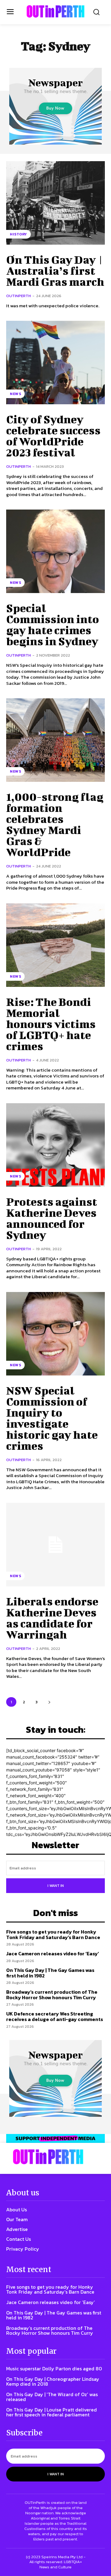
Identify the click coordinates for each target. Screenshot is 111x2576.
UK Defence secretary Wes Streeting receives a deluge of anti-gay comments (55, 2016)
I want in (56, 1886)
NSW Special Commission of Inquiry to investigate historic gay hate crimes (52, 1418)
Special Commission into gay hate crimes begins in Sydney (53, 624)
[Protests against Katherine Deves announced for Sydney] (55, 1145)
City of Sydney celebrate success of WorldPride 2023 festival (53, 436)
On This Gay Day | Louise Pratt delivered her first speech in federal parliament (51, 2412)
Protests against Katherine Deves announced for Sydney (52, 1218)
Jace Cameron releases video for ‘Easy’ (53, 1953)
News (15, 394)
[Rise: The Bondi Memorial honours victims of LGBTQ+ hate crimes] (55, 945)
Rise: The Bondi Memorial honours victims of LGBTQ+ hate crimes (51, 1024)
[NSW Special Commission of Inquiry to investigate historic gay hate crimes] (55, 1334)
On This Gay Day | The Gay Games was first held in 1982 (50, 1973)
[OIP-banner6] (55, 2139)
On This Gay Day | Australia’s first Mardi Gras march (55, 270)
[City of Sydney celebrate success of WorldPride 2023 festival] (55, 363)
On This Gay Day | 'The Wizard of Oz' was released (52, 2397)
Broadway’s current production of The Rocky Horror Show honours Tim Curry (52, 1995)
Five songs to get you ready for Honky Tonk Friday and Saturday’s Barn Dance (53, 1934)
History (18, 234)
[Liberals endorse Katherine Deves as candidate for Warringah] (55, 1545)
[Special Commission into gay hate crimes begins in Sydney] (55, 551)
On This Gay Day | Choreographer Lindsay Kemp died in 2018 (53, 2381)
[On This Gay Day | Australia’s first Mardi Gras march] (55, 203)
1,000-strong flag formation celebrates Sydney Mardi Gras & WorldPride (55, 824)
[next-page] (49, 1702)
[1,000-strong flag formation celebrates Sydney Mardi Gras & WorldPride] (55, 740)
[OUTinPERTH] (55, 11)
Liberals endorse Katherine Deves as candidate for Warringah (52, 1618)
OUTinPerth (18, 296)
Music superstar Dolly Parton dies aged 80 (54, 2368)
